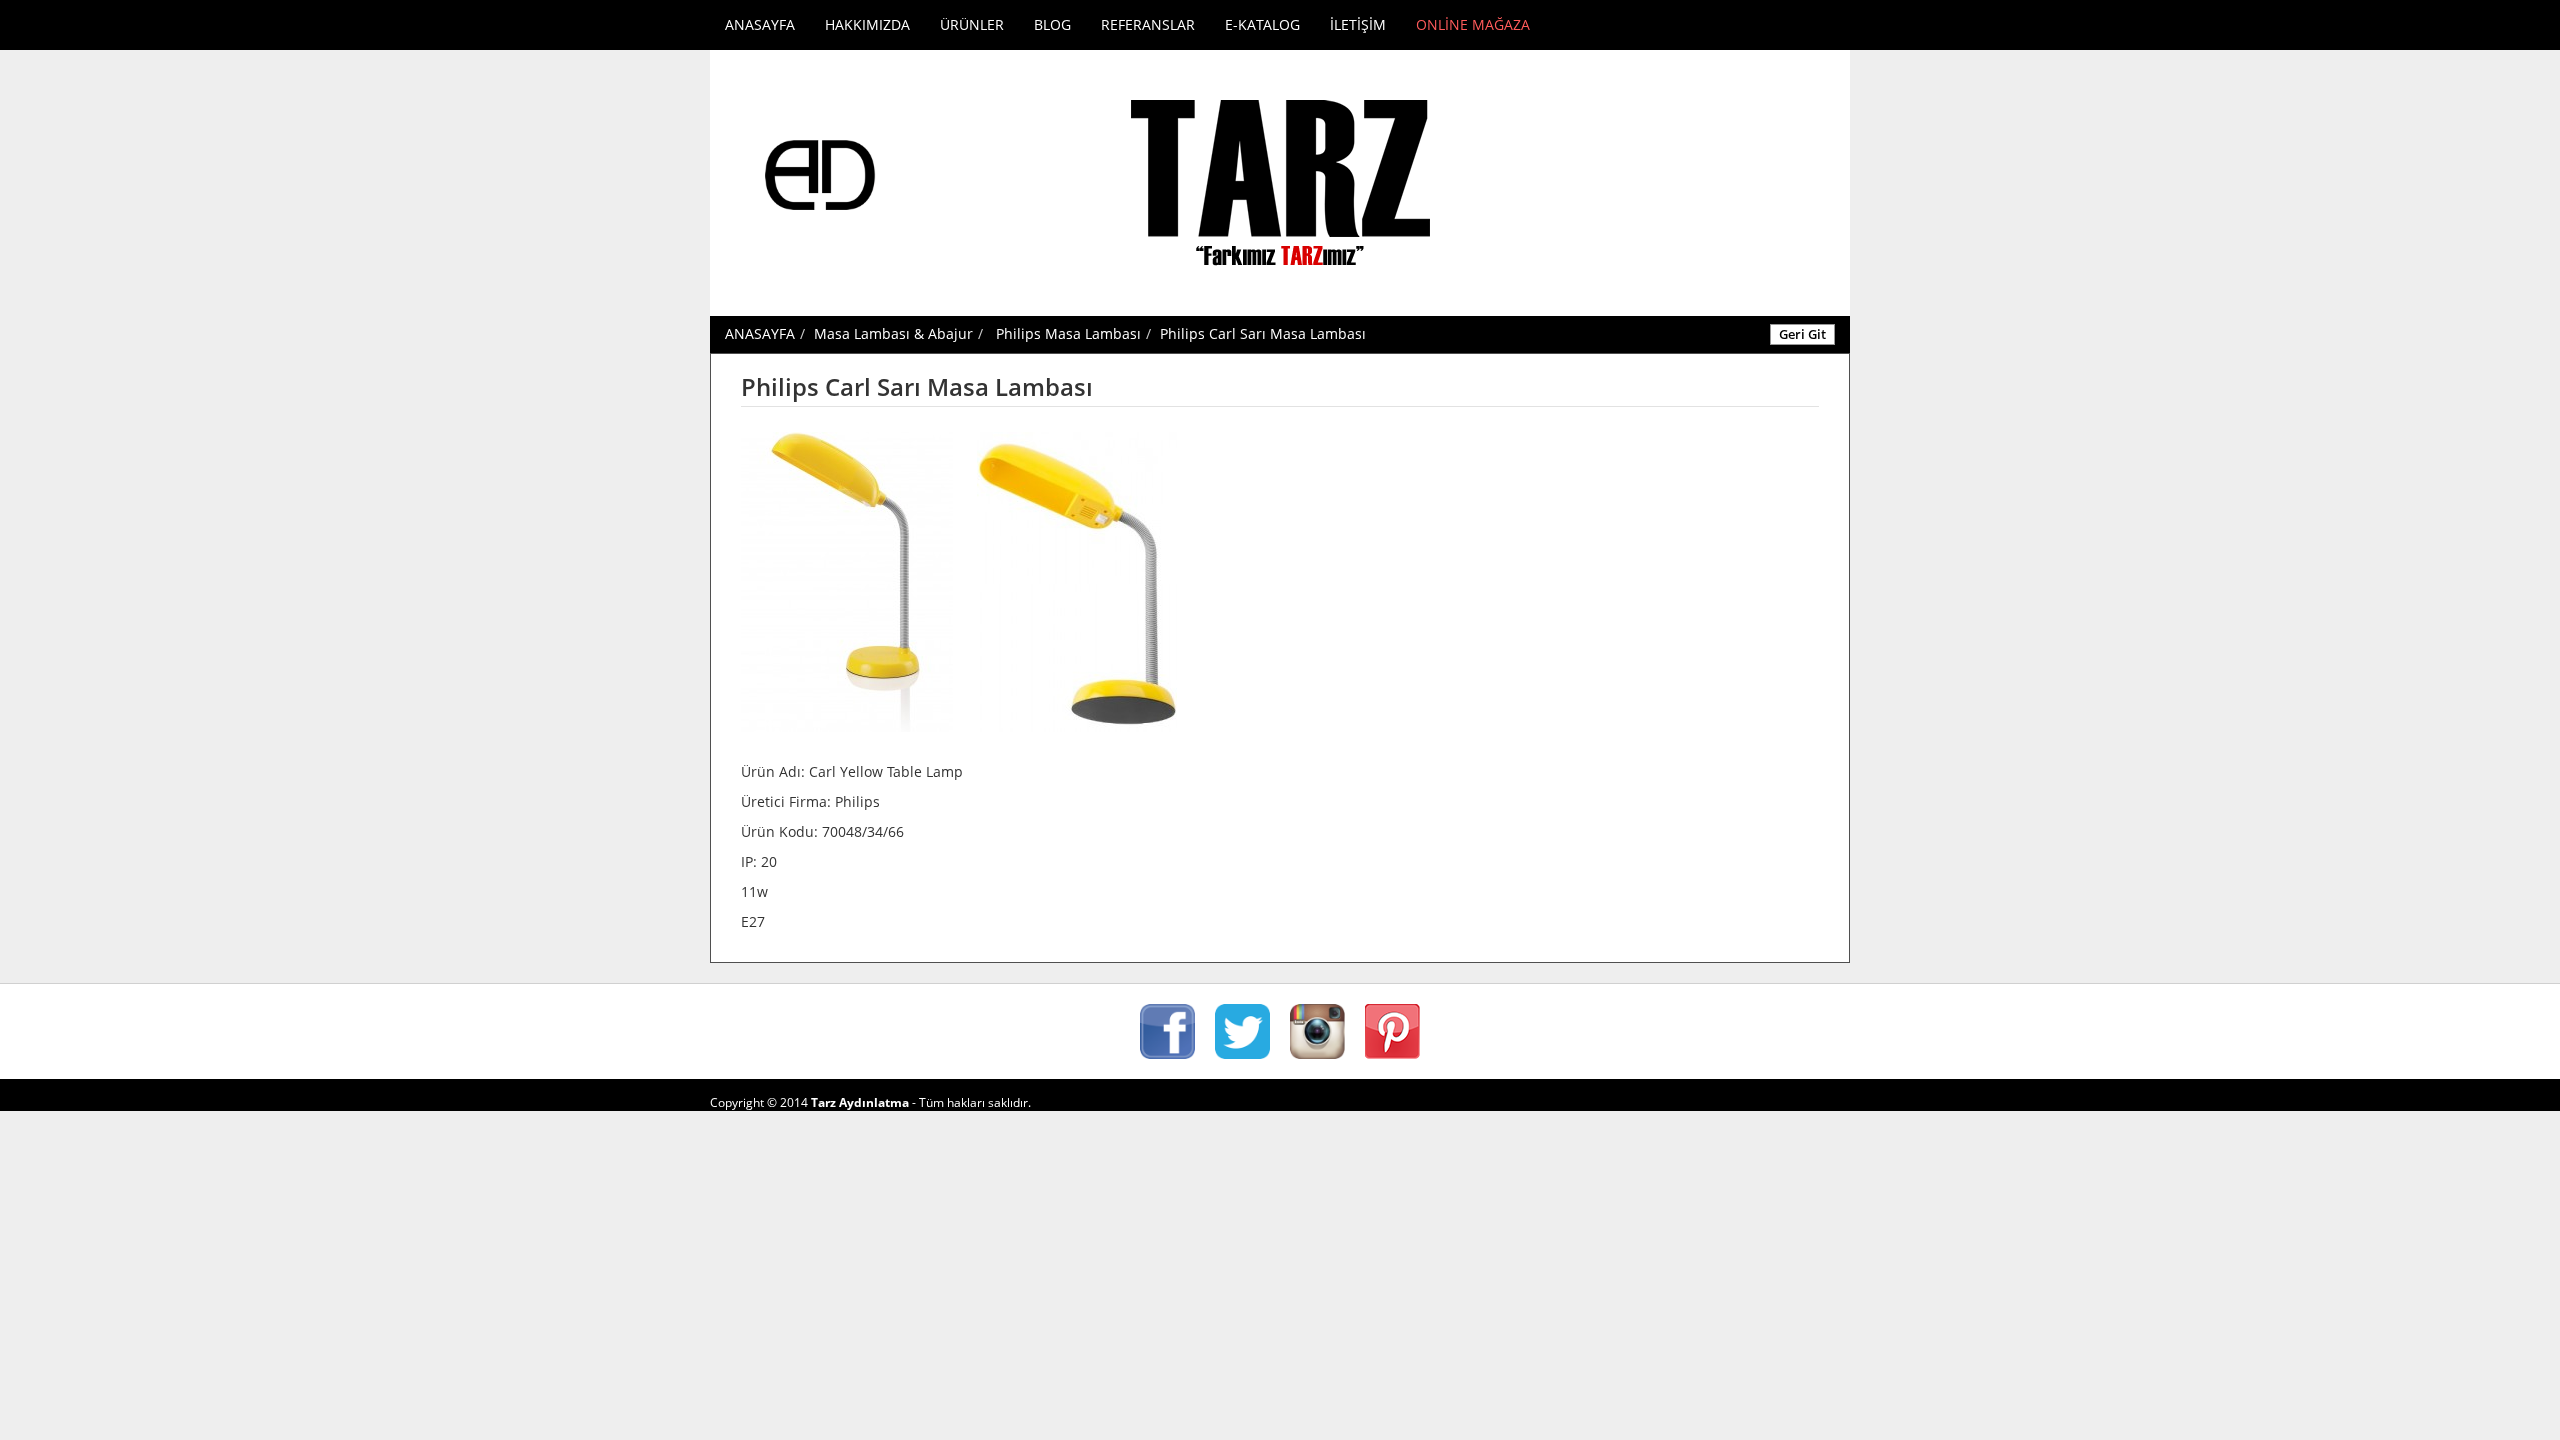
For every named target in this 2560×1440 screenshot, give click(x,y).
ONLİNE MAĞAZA (1473, 24)
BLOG (1052, 24)
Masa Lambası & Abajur (893, 333)
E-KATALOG (1262, 24)
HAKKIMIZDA (867, 24)
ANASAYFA (760, 24)
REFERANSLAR (1148, 24)
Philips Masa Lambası (1068, 333)
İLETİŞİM (1358, 24)
